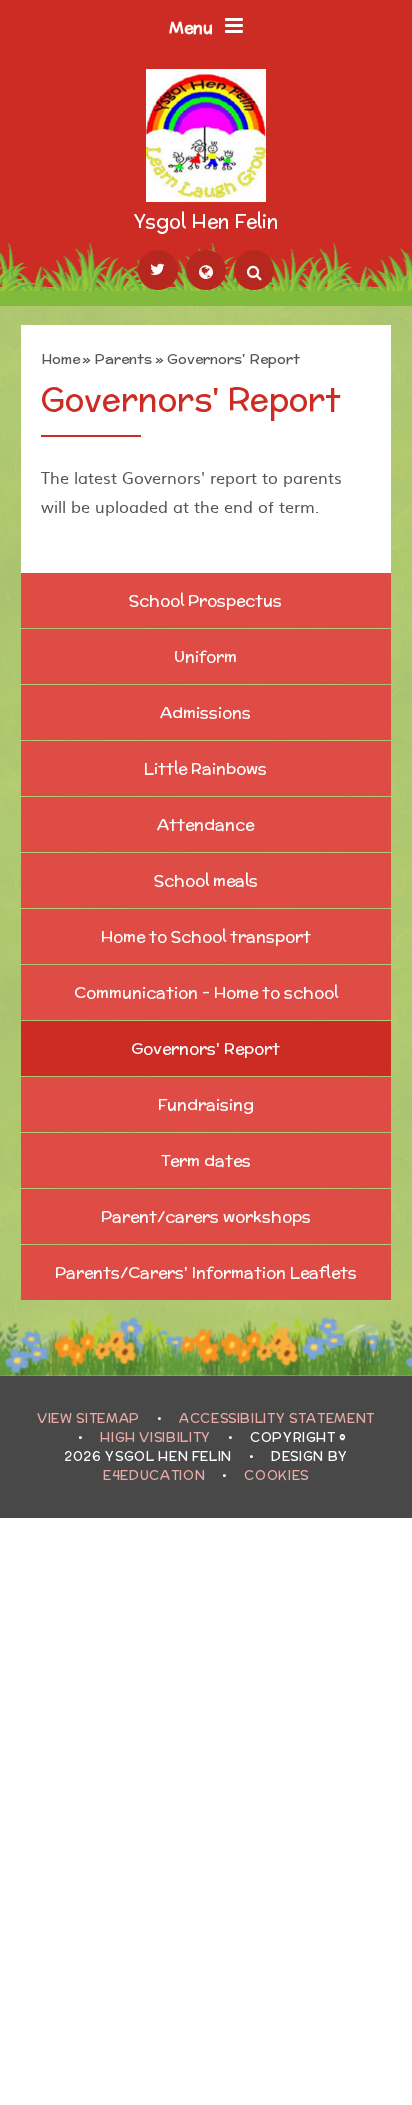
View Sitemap (88, 1418)
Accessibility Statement (277, 1418)
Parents (123, 359)
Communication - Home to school (206, 992)
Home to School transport (206, 936)
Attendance (205, 824)
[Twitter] (158, 270)
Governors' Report (233, 359)
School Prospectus (205, 600)
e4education (154, 1475)
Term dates (206, 1160)
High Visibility (155, 1437)
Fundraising (206, 1104)
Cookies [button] (276, 1475)
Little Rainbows (205, 768)
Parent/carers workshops (206, 1216)
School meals (206, 880)
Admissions (205, 712)
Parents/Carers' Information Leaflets (206, 1272)
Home (60, 359)
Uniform (205, 656)
